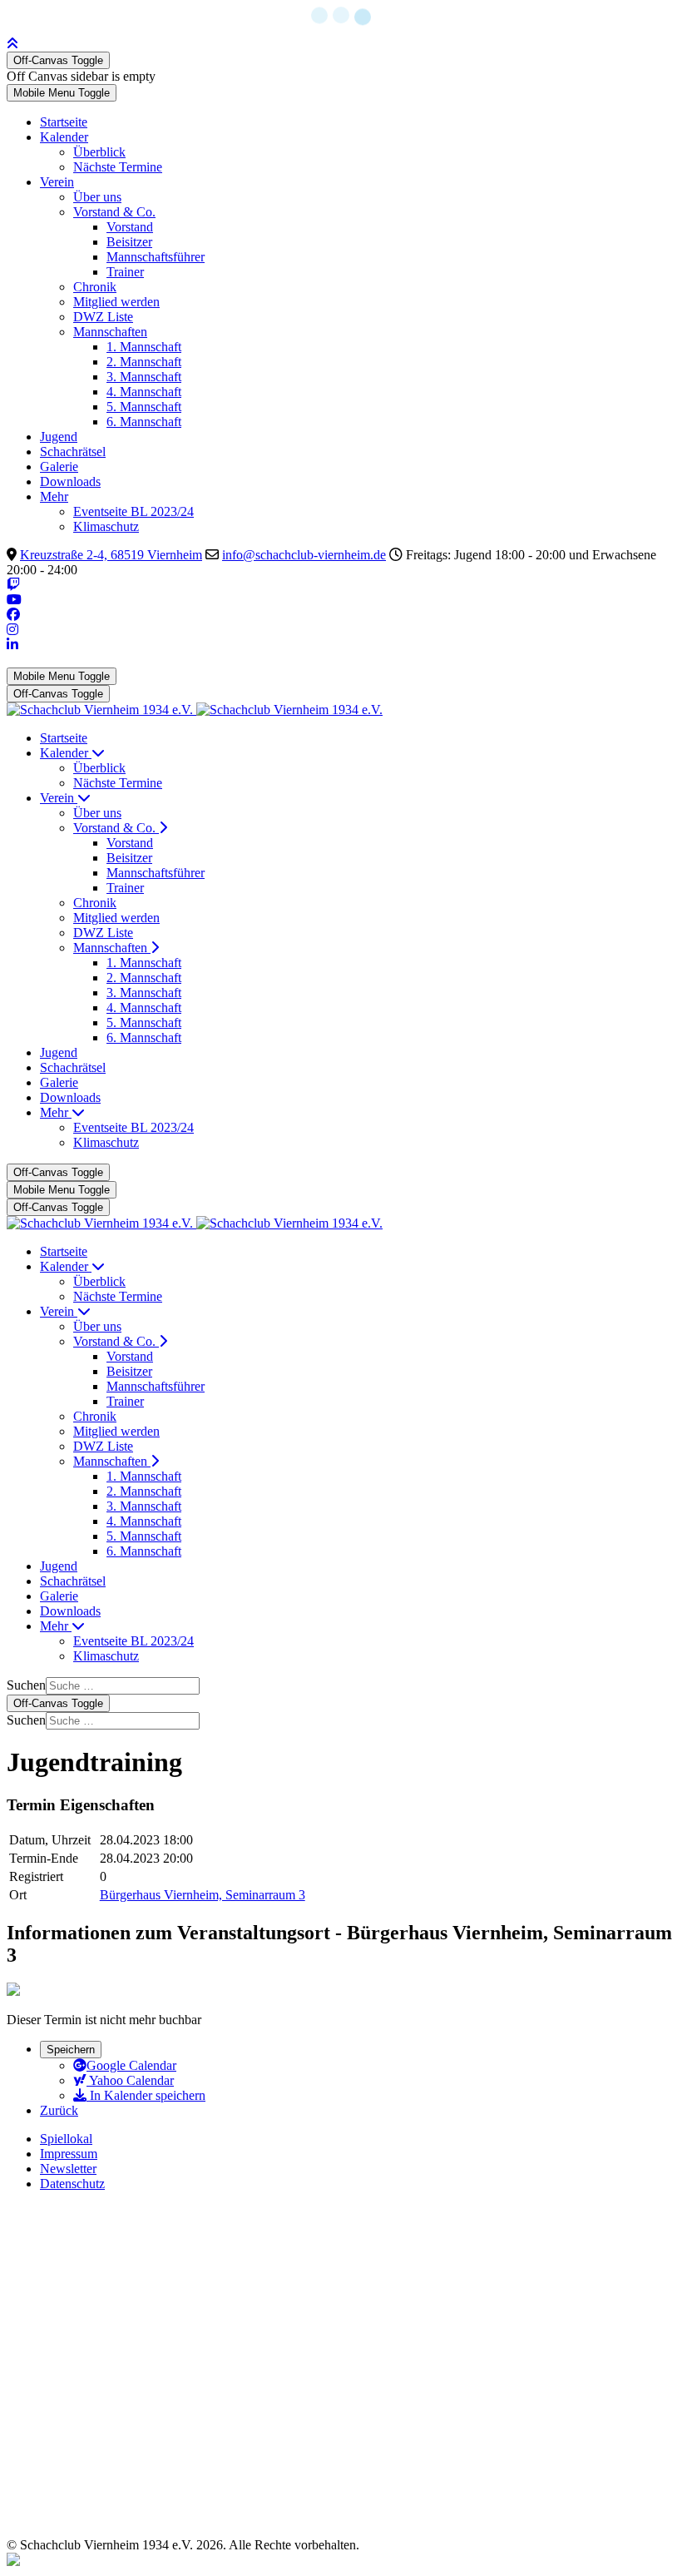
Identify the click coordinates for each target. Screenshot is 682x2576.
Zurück (59, 2110)
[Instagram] (12, 630)
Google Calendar (131, 2065)
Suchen (26, 1685)
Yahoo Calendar (130, 2080)
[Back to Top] (12, 44)
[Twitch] (13, 585)
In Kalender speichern (146, 2095)
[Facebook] (13, 615)
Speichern (71, 2050)
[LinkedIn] (12, 645)
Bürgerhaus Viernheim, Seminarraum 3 (203, 1895)
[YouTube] (14, 600)
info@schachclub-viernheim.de (304, 555)
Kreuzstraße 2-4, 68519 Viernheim (111, 555)
